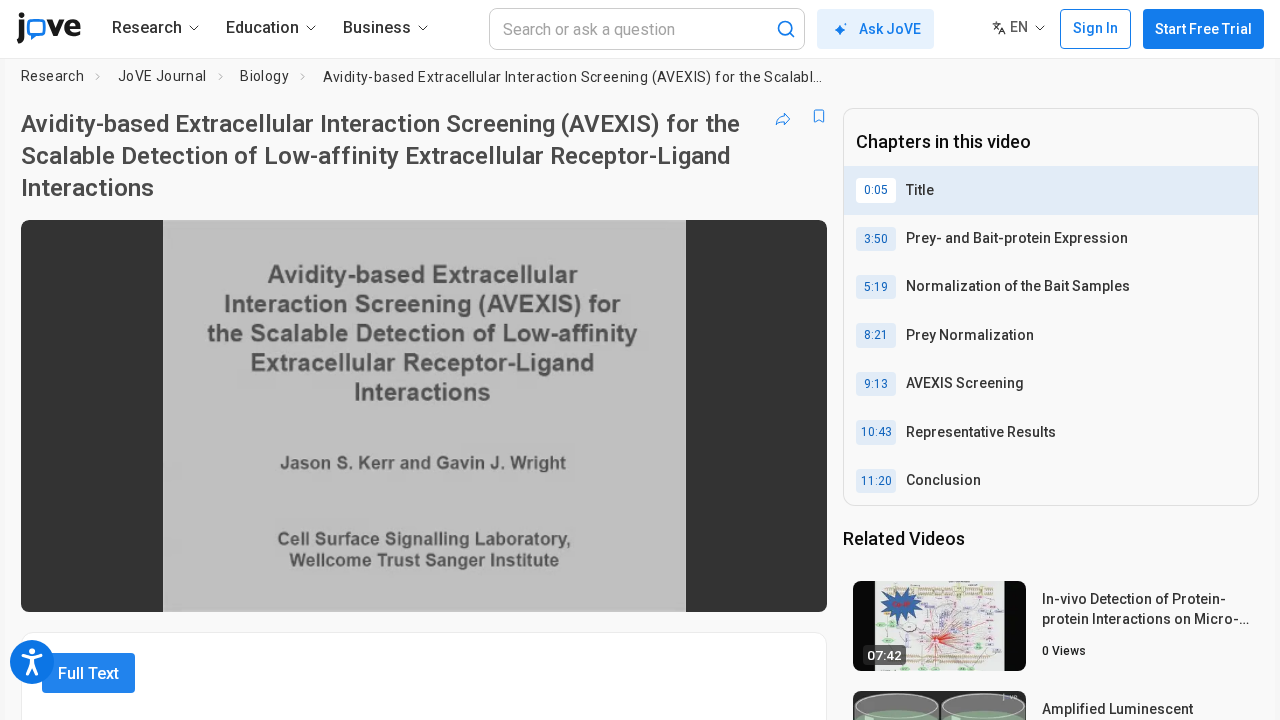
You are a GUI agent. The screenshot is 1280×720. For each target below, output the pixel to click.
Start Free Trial (1203, 29)
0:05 (876, 190)
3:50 (876, 239)
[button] (795, 248)
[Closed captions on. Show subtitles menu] (749, 583)
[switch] (593, 583)
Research (52, 76)
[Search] (786, 29)
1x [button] (708, 583)
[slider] (314, 583)
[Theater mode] (795, 583)
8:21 (876, 335)
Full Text (88, 673)
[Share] (783, 116)
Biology (264, 76)
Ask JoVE (890, 29)
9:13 (876, 384)
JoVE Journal (162, 76)
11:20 (876, 481)
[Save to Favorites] (819, 116)
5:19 (876, 287)
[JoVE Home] (48, 28)
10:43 (876, 432)
